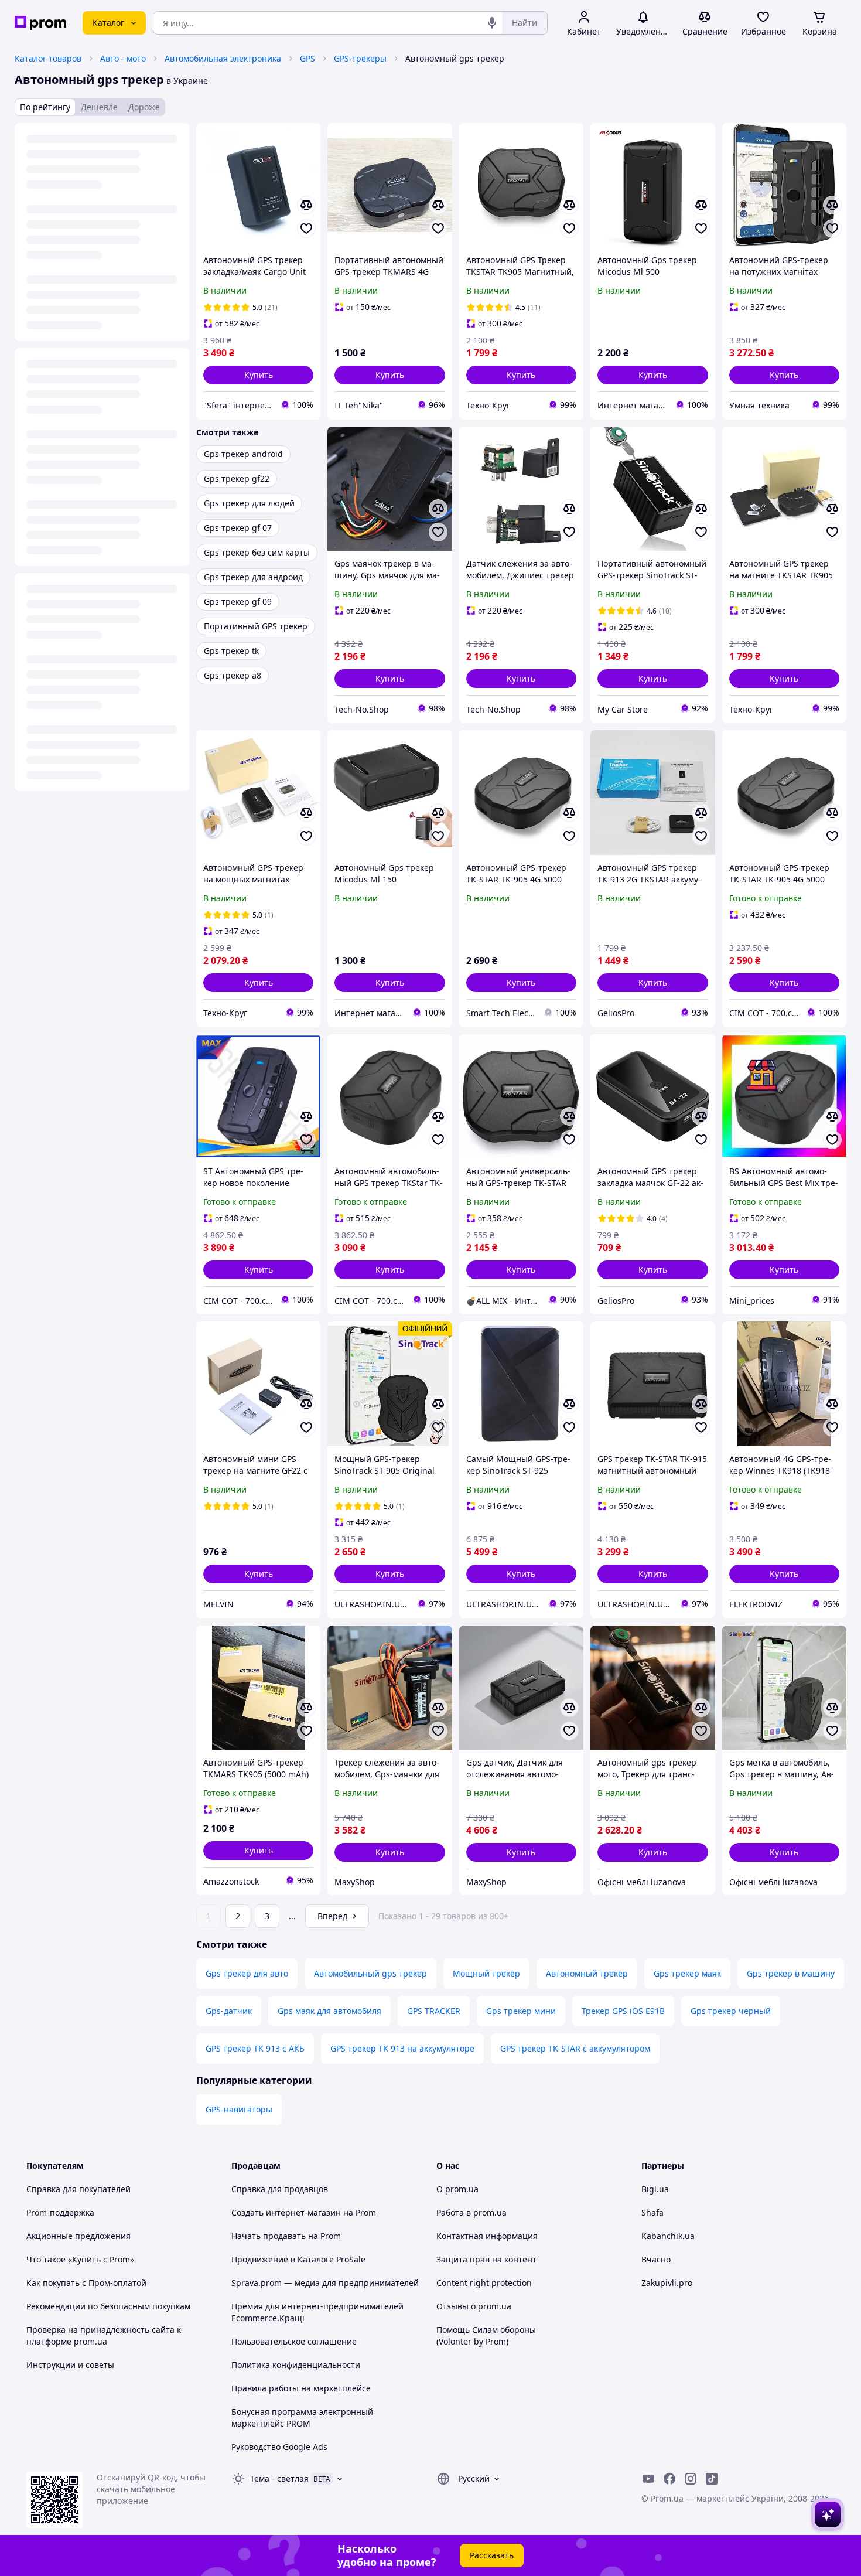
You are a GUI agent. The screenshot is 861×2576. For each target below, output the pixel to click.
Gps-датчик (229, 2011)
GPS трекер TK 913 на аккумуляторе (402, 2048)
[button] (258, 375)
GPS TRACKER (434, 2011)
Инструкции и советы (70, 2365)
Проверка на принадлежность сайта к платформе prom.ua (104, 2335)
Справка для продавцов (280, 2189)
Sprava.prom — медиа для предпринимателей (325, 2283)
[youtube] (648, 2479)
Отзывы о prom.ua (474, 2306)
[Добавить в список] (306, 229)
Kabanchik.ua (668, 2236)
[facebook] (669, 2479)
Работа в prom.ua (471, 2212)
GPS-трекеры (360, 58)
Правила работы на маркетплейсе (301, 2388)
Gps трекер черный (731, 2011)
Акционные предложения (78, 2236)
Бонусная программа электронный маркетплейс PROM (302, 2417)
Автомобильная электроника (223, 58)
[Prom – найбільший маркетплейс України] (40, 23)
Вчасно (656, 2259)
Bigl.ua (655, 2189)
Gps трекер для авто (247, 1973)
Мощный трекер (486, 1973)
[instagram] (691, 2479)
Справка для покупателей (78, 2189)
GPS (307, 58)
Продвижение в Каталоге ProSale (298, 2259)
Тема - (279, 2478)
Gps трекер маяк (687, 1973)
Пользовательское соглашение (294, 2341)
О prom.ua (457, 2189)
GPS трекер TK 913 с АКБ (255, 2048)
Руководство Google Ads (279, 2447)
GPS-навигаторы (239, 2109)
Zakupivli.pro (667, 2283)
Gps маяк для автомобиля (329, 2011)
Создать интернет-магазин (286, 2212)
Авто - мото (123, 58)
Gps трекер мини (521, 2011)
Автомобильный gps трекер (370, 1973)
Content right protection (484, 2283)
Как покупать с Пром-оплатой (86, 2283)
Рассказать (492, 2555)
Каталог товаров (48, 58)
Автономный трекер (587, 1973)
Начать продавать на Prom (286, 2236)
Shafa (652, 2212)
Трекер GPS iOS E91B (623, 2011)
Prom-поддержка (60, 2212)
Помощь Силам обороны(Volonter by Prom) (486, 2335)
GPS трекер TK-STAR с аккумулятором (575, 2048)
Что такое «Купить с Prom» (80, 2259)
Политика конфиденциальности (296, 2365)
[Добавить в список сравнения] (306, 205)
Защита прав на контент (486, 2259)
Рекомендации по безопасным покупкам (108, 2306)
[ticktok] (712, 2479)
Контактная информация (487, 2236)
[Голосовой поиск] (492, 23)
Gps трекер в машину (791, 1973)
